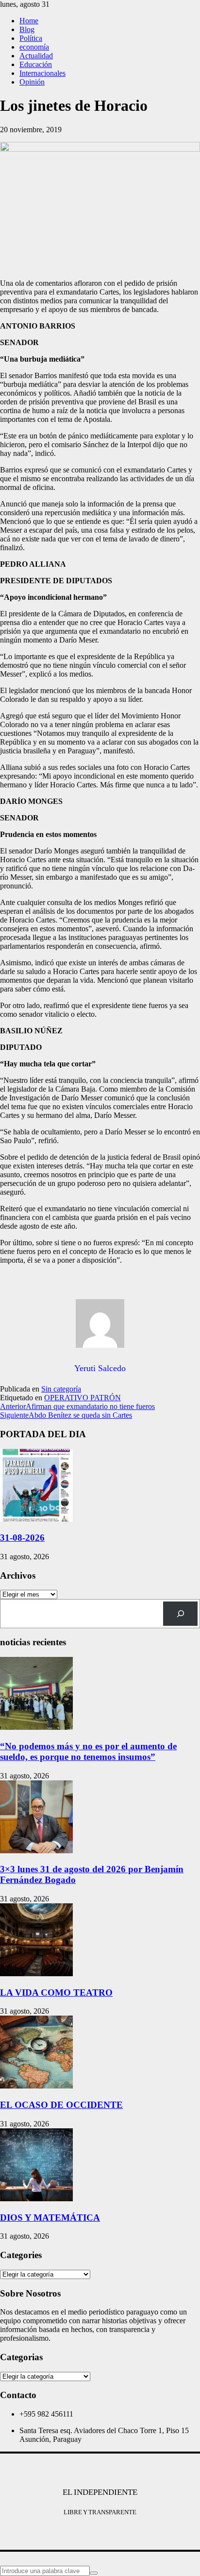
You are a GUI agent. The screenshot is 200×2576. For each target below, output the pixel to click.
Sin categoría (61, 1389)
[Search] (180, 1613)
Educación (36, 64)
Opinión (32, 82)
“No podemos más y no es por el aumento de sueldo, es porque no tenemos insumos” (88, 1751)
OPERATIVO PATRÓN (83, 1398)
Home (29, 21)
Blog (27, 29)
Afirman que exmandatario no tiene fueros (77, 1406)
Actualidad (36, 56)
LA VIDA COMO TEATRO (56, 1993)
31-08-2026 (22, 1538)
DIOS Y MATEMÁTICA (50, 2218)
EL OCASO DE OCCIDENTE (61, 2105)
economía (34, 47)
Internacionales (42, 73)
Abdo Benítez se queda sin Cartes (66, 1415)
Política (31, 38)
